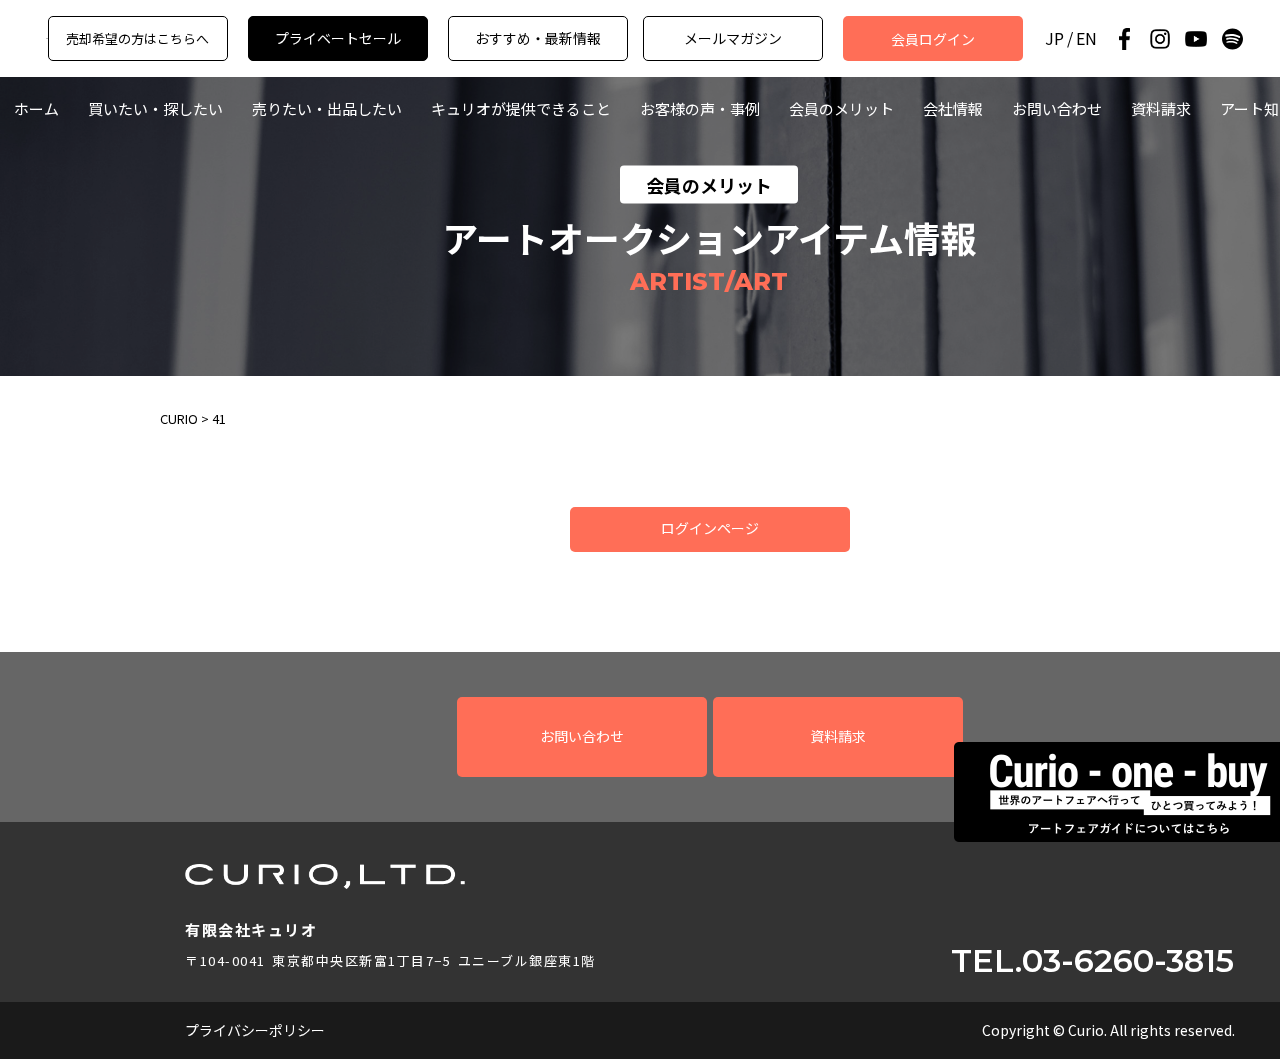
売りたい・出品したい (327, 108)
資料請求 (1161, 108)
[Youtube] (1196, 39)
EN (1086, 38)
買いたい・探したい (155, 108)
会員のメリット (841, 108)
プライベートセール (338, 38)
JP (1054, 38)
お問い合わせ (1057, 108)
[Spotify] (1232, 39)
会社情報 (953, 108)
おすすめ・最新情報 (538, 38)
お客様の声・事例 (700, 108)
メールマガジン (733, 38)
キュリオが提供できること (521, 108)
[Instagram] (1160, 39)
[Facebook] (1124, 39)
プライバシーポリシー (255, 1030)
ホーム (36, 108)
